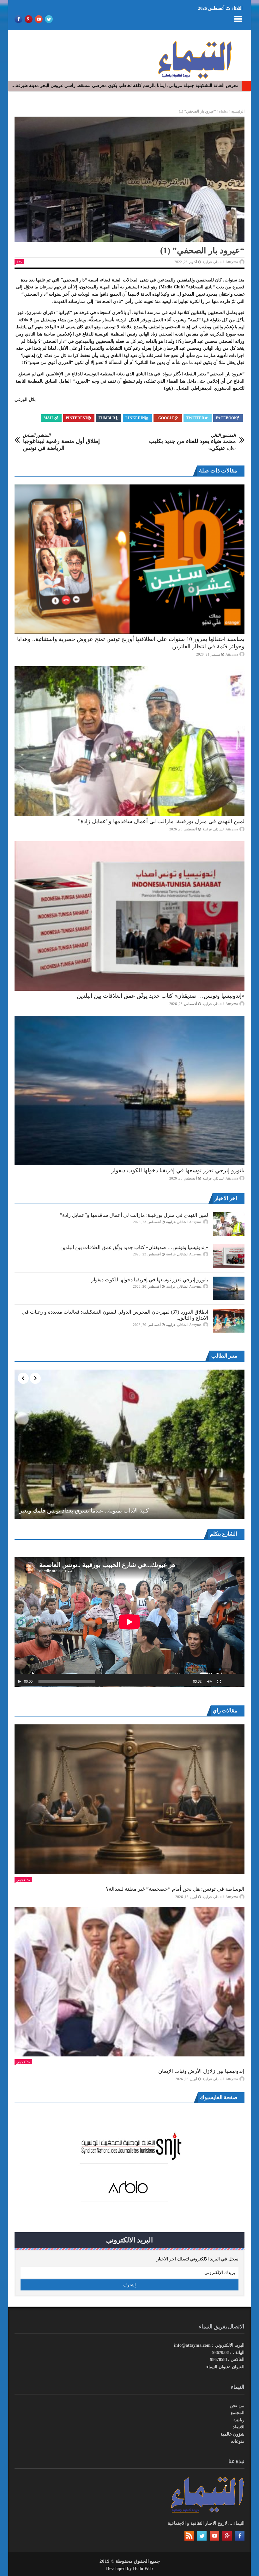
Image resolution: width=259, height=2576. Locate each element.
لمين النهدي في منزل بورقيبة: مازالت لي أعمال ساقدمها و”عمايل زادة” (161, 821)
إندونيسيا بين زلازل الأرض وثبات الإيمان (201, 2071)
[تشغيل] (20, 1682)
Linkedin (135, 418)
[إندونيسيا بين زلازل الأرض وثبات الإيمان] (129, 1982)
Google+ (165, 418)
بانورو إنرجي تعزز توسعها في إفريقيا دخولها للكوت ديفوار (178, 1170)
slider (224, 111)
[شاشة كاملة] (219, 1682)
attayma (232, 654)
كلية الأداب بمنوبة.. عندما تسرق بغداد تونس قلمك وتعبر (84, 1511)
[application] (129, 1622)
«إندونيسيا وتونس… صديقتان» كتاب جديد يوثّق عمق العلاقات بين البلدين (161, 996)
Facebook (226, 418)
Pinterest (77, 418)
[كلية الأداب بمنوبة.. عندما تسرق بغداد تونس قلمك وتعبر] (129, 1444)
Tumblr (107, 418)
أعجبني (21, 1880)
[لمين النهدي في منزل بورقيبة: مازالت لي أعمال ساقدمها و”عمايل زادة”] (129, 741)
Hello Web (143, 2569)
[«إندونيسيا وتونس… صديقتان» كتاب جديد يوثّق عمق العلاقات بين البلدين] (129, 916)
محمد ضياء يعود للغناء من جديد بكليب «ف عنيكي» (193, 442)
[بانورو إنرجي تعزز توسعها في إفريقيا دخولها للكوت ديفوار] (129, 1091)
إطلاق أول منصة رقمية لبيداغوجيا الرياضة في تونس (61, 442)
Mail (49, 418)
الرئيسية (238, 111)
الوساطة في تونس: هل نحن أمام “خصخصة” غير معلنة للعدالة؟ (175, 1889)
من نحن (237, 2406)
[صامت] (209, 1682)
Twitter (195, 418)
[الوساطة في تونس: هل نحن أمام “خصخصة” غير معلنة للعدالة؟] (129, 1799)
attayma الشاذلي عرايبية (220, 262)
